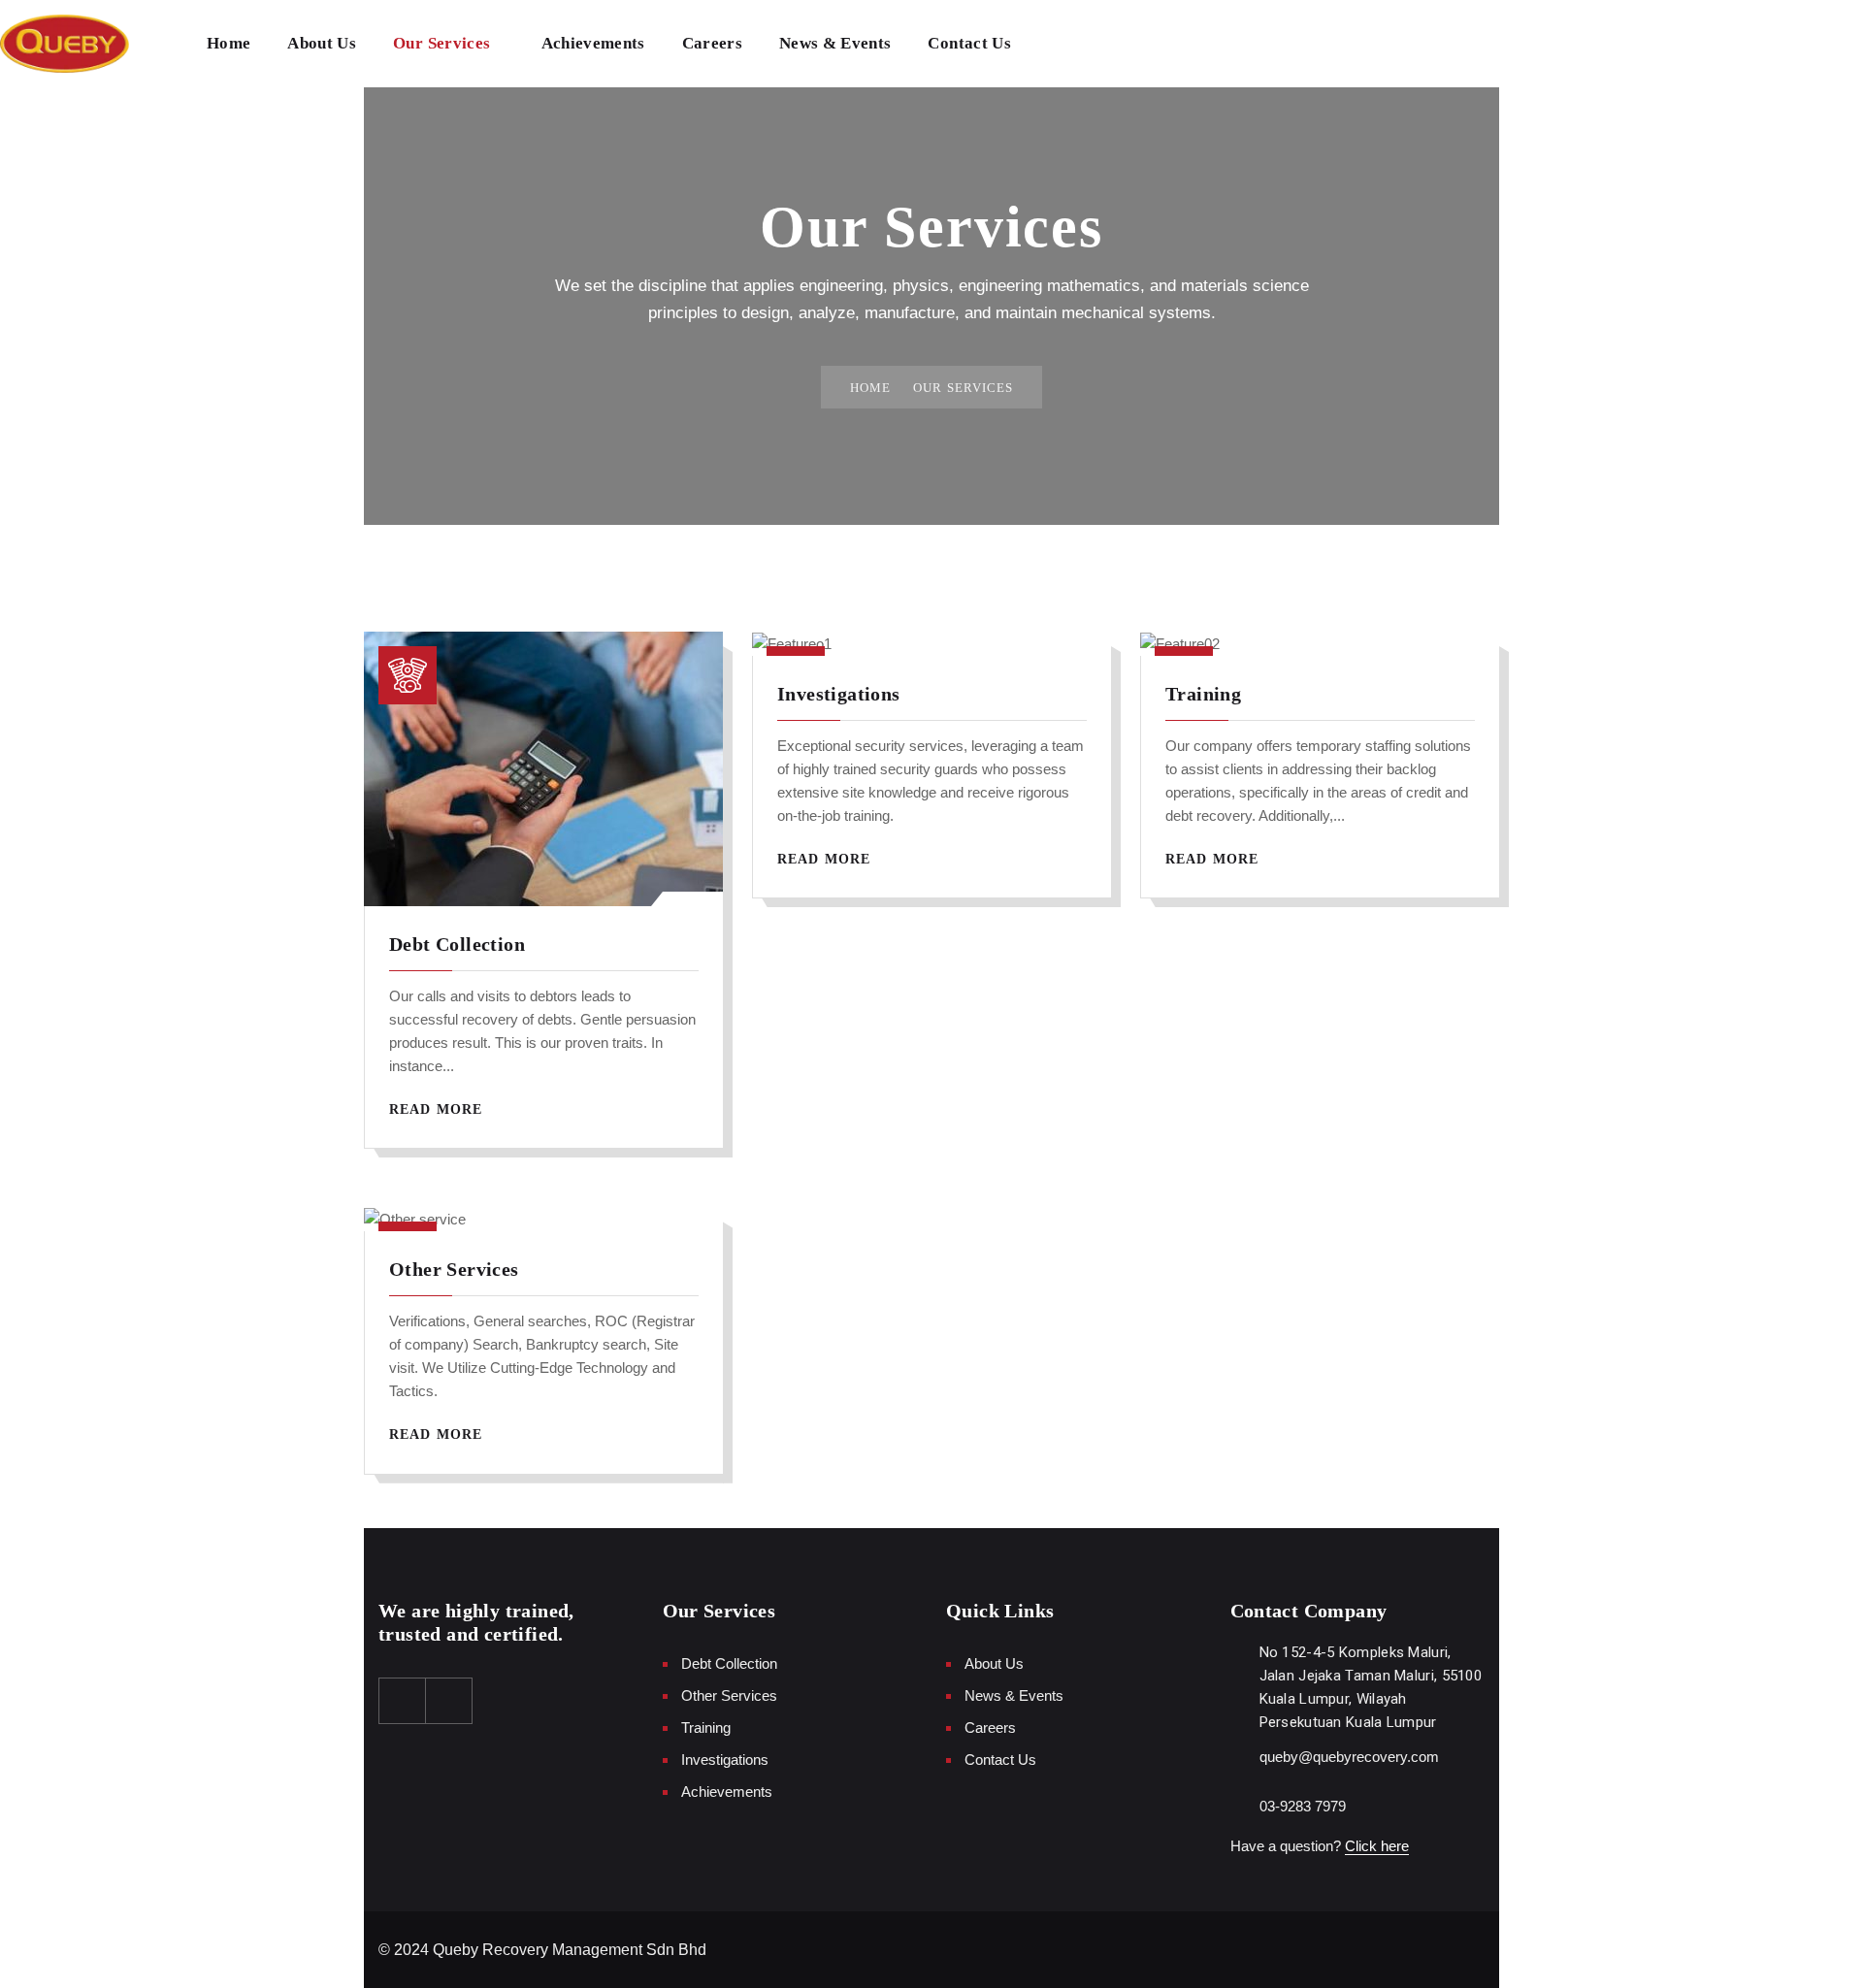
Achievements (593, 43)
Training (1203, 694)
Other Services (454, 1269)
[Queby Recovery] (65, 44)
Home (229, 43)
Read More (438, 1109)
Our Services (441, 43)
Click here (1377, 1846)
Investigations (839, 694)
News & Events (835, 43)
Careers (712, 43)
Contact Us (969, 43)
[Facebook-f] (403, 1701)
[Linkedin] (449, 1701)
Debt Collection (457, 944)
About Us (322, 43)
